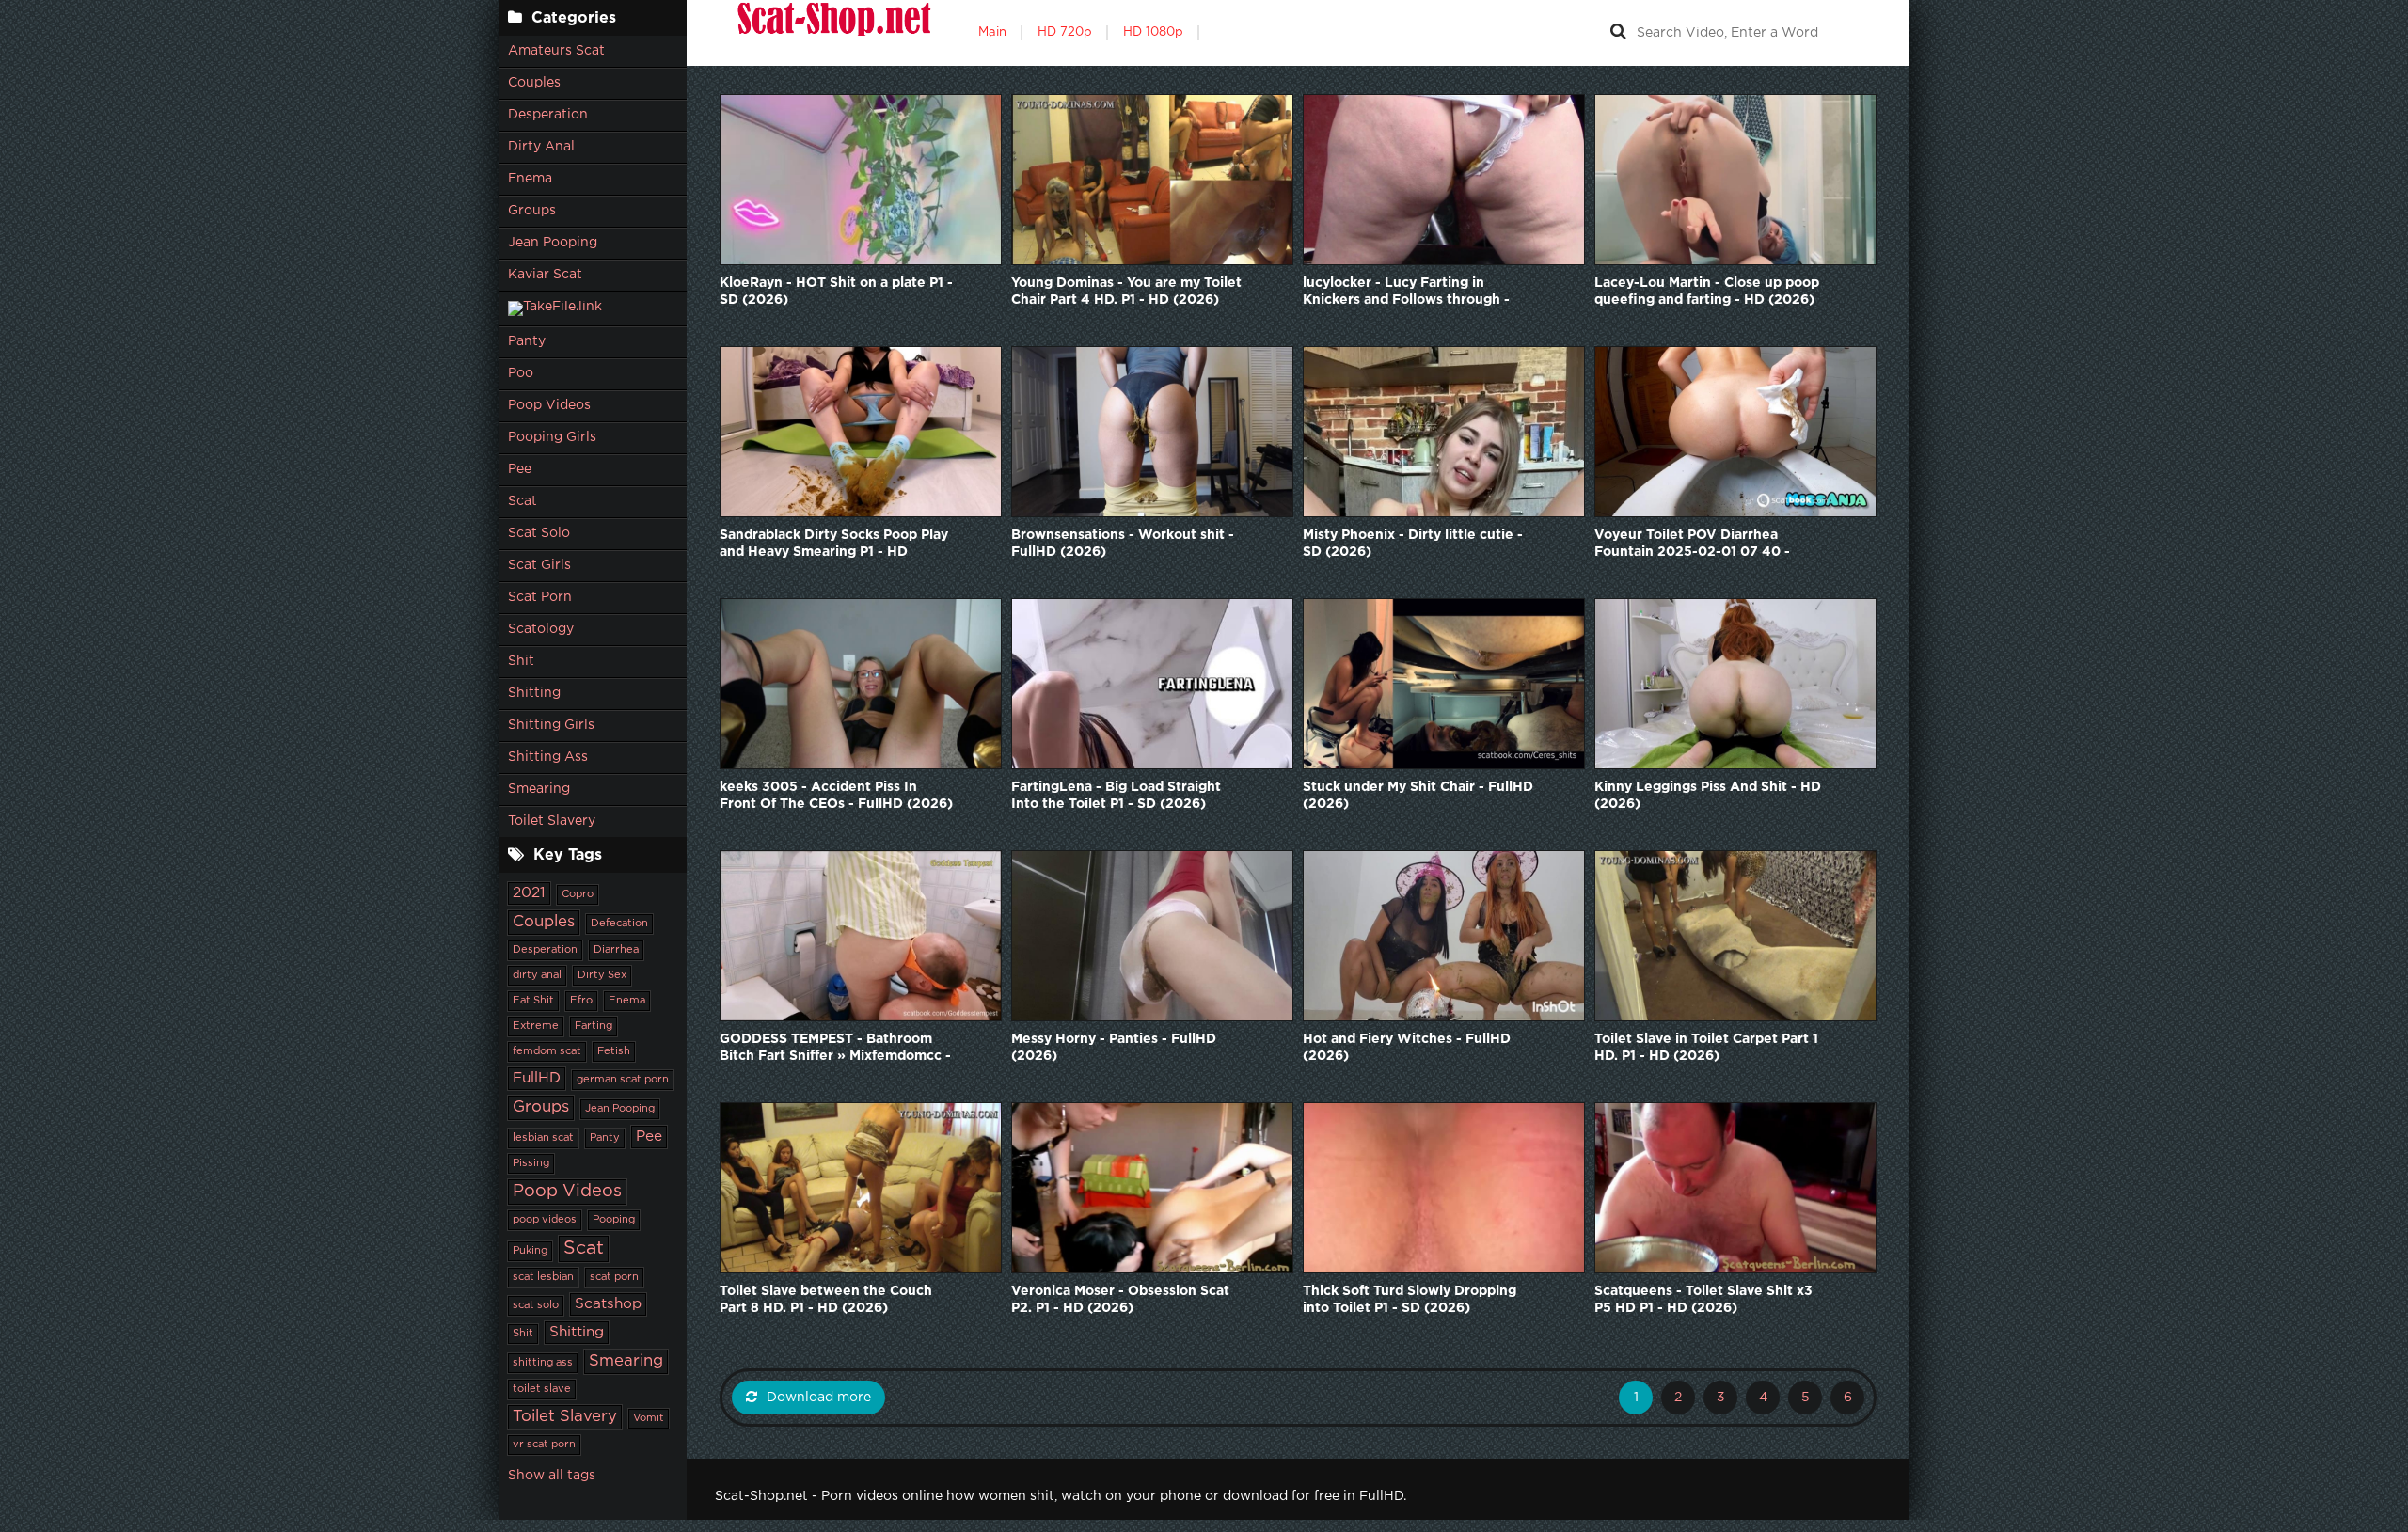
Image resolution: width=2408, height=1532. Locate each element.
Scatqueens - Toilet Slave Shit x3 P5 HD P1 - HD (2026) (1703, 1300)
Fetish (614, 1051)
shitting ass (543, 1363)
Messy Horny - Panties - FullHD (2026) (1114, 1048)
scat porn (614, 1277)
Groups (532, 211)
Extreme (536, 1026)
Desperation (548, 115)
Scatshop (608, 1304)
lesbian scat (543, 1138)
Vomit (649, 1418)
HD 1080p (1153, 32)
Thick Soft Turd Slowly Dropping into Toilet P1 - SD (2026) (1410, 1300)
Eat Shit (533, 1001)
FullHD (537, 1078)
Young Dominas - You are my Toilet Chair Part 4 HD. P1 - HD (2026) (1126, 292)
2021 (529, 893)
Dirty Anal (541, 147)
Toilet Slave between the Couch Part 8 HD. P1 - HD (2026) (826, 1300)
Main (992, 32)
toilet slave (542, 1389)
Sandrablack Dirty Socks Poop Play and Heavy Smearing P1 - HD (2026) (834, 545)
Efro (581, 1001)
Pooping (614, 1220)
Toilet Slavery (552, 821)
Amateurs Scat (556, 51)
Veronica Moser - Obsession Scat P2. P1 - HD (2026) (1120, 1300)
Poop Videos (549, 405)
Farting (594, 1026)
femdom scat (547, 1051)
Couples (534, 83)
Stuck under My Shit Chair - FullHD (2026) (1418, 796)
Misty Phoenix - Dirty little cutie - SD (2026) (1413, 544)
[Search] (1618, 33)
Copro (578, 894)
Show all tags (552, 1476)
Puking (530, 1251)
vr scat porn (544, 1445)
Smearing (539, 789)
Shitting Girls (551, 725)
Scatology (541, 629)
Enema (530, 179)
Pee (520, 469)
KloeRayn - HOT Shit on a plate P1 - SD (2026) (836, 292)
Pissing (531, 1163)
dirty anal (537, 975)
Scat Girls (539, 565)
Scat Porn (540, 597)
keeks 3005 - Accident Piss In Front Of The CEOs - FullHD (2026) (836, 796)
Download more (819, 1398)
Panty (527, 341)
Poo (521, 373)
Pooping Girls (552, 437)
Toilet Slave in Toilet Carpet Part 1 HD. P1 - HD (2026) (1706, 1048)
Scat (523, 501)
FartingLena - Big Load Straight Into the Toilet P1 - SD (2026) (1116, 796)
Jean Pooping (553, 243)
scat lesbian (543, 1277)
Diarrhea (616, 950)
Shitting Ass (548, 757)
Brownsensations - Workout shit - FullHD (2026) (1123, 544)
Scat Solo (539, 533)
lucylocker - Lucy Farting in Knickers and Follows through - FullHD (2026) (1406, 293)
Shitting (534, 693)
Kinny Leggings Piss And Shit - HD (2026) (1708, 796)
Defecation (619, 924)
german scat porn (623, 1080)
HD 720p (1065, 32)
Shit (521, 661)
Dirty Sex (602, 975)
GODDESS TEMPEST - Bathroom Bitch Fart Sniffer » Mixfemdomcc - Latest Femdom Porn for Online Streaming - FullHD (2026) (835, 1049)
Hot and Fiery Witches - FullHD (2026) (1407, 1048)
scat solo (536, 1305)
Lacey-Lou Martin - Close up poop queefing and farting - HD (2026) (1707, 292)
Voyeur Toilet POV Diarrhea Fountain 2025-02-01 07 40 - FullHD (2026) (1692, 545)
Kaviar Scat (545, 275)
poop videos (545, 1220)
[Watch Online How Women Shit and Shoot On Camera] (832, 33)
